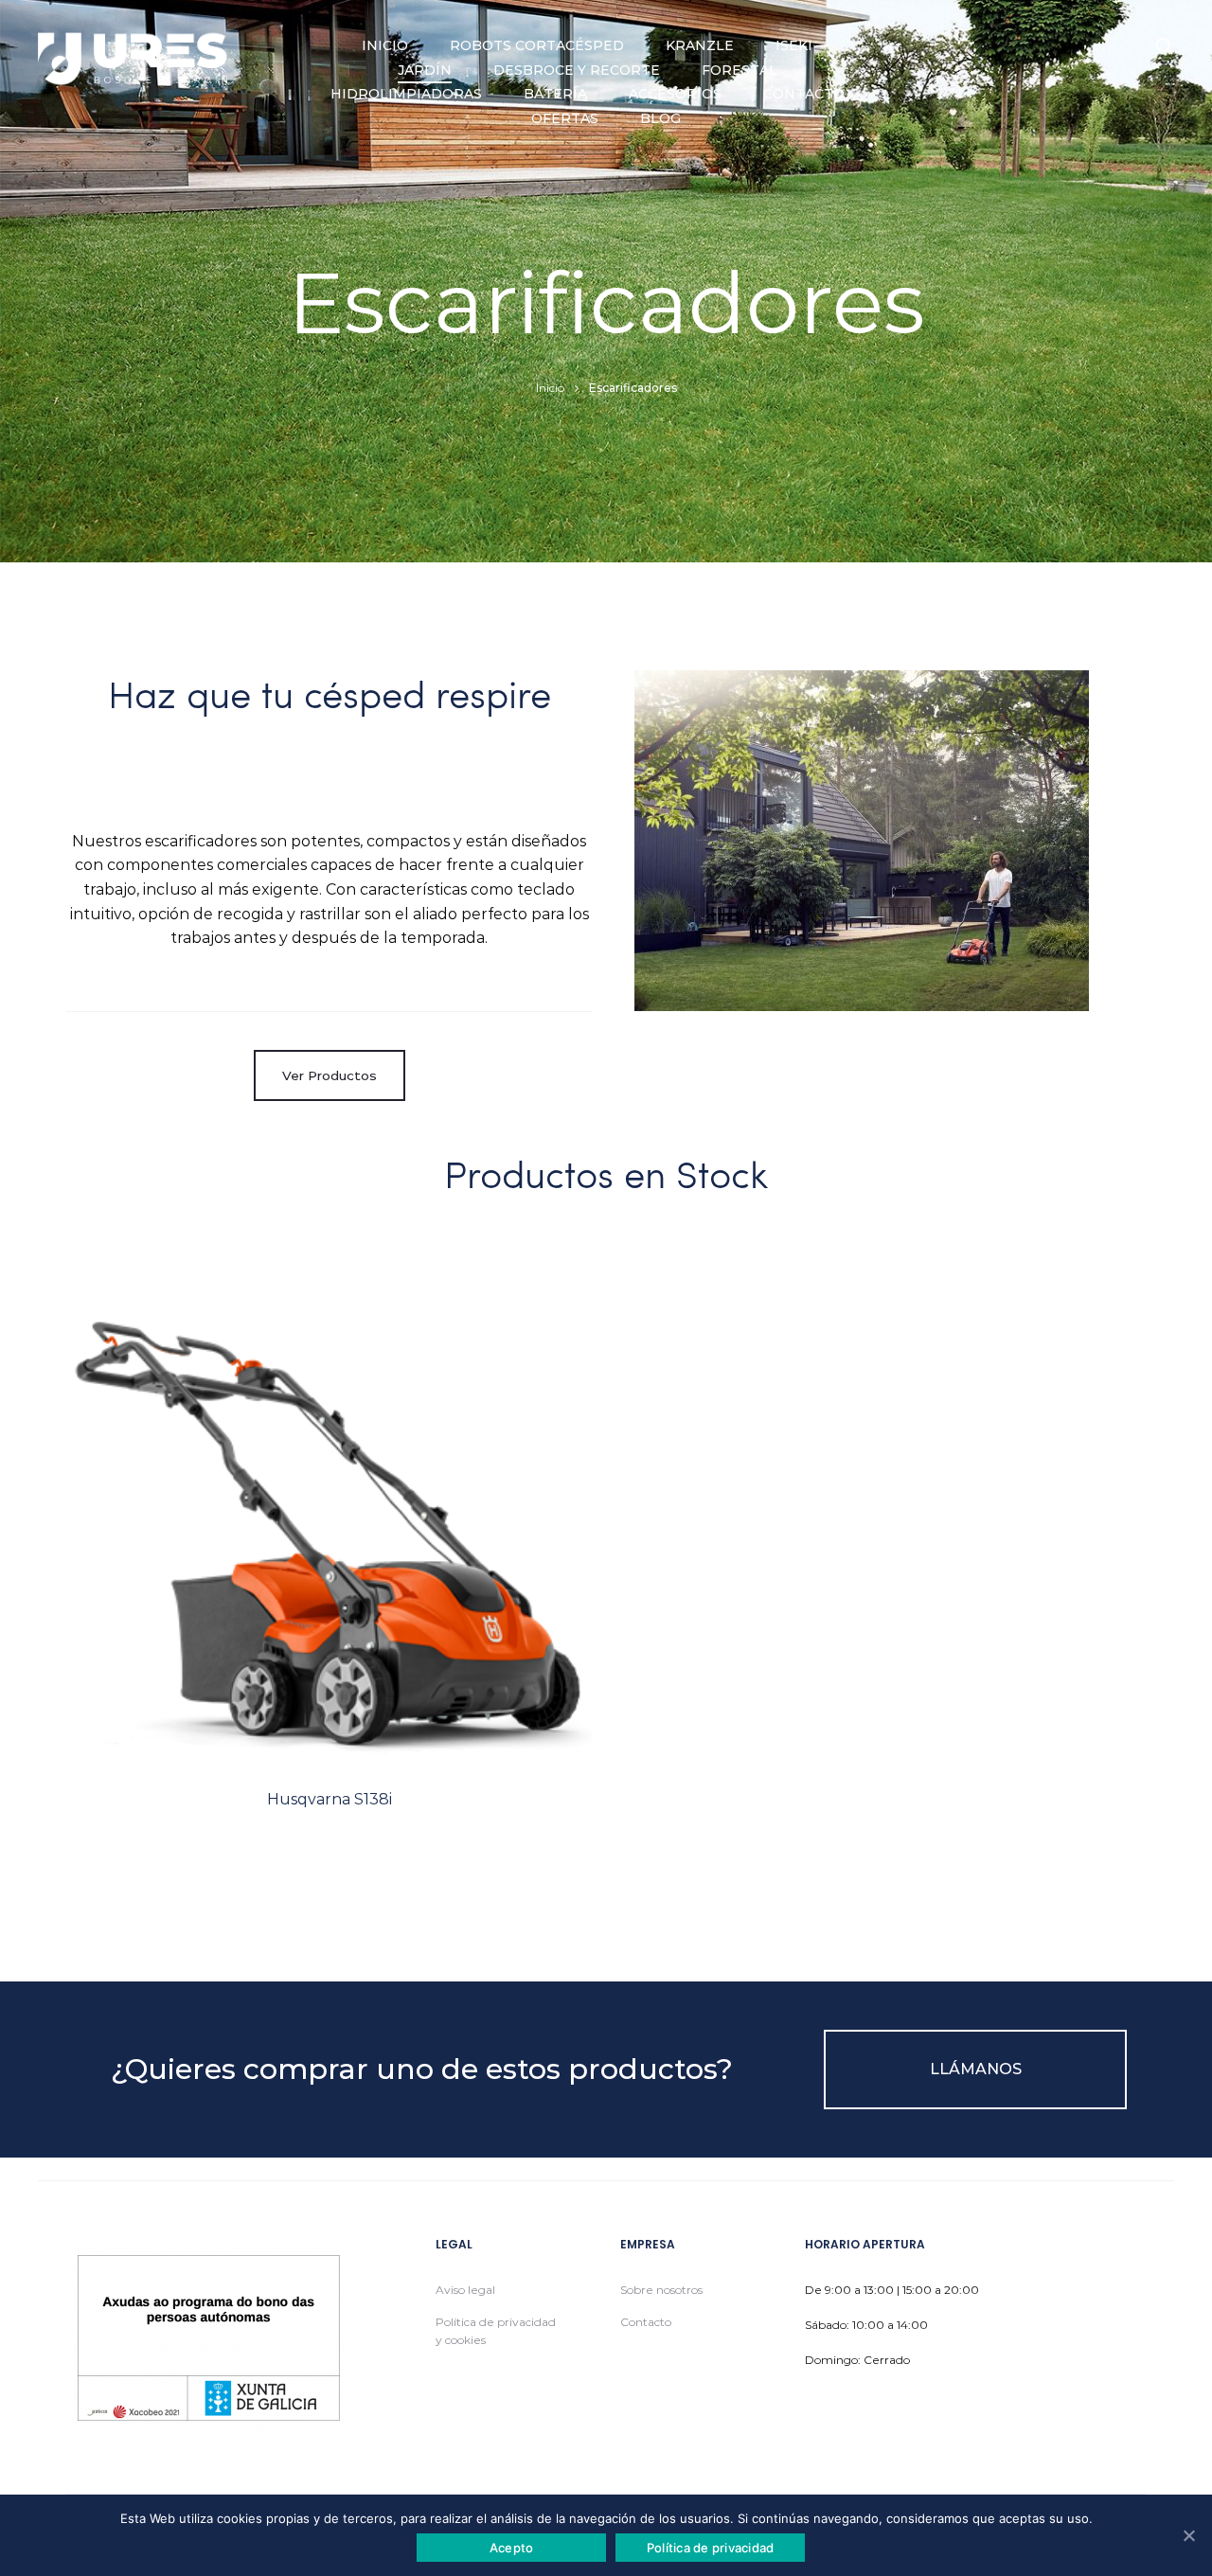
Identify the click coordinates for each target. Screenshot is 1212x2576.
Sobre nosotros (661, 2290)
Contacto (804, 94)
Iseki (794, 45)
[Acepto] (1188, 2535)
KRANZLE (700, 45)
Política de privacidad (711, 2548)
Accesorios (675, 94)
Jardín (425, 70)
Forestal (740, 70)
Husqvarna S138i (330, 1799)
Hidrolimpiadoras (406, 94)
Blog (660, 118)
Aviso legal (465, 2290)
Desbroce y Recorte (577, 70)
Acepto (512, 2548)
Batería (555, 94)
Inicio (385, 45)
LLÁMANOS (976, 2069)
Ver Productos (330, 1075)
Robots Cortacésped (537, 45)
